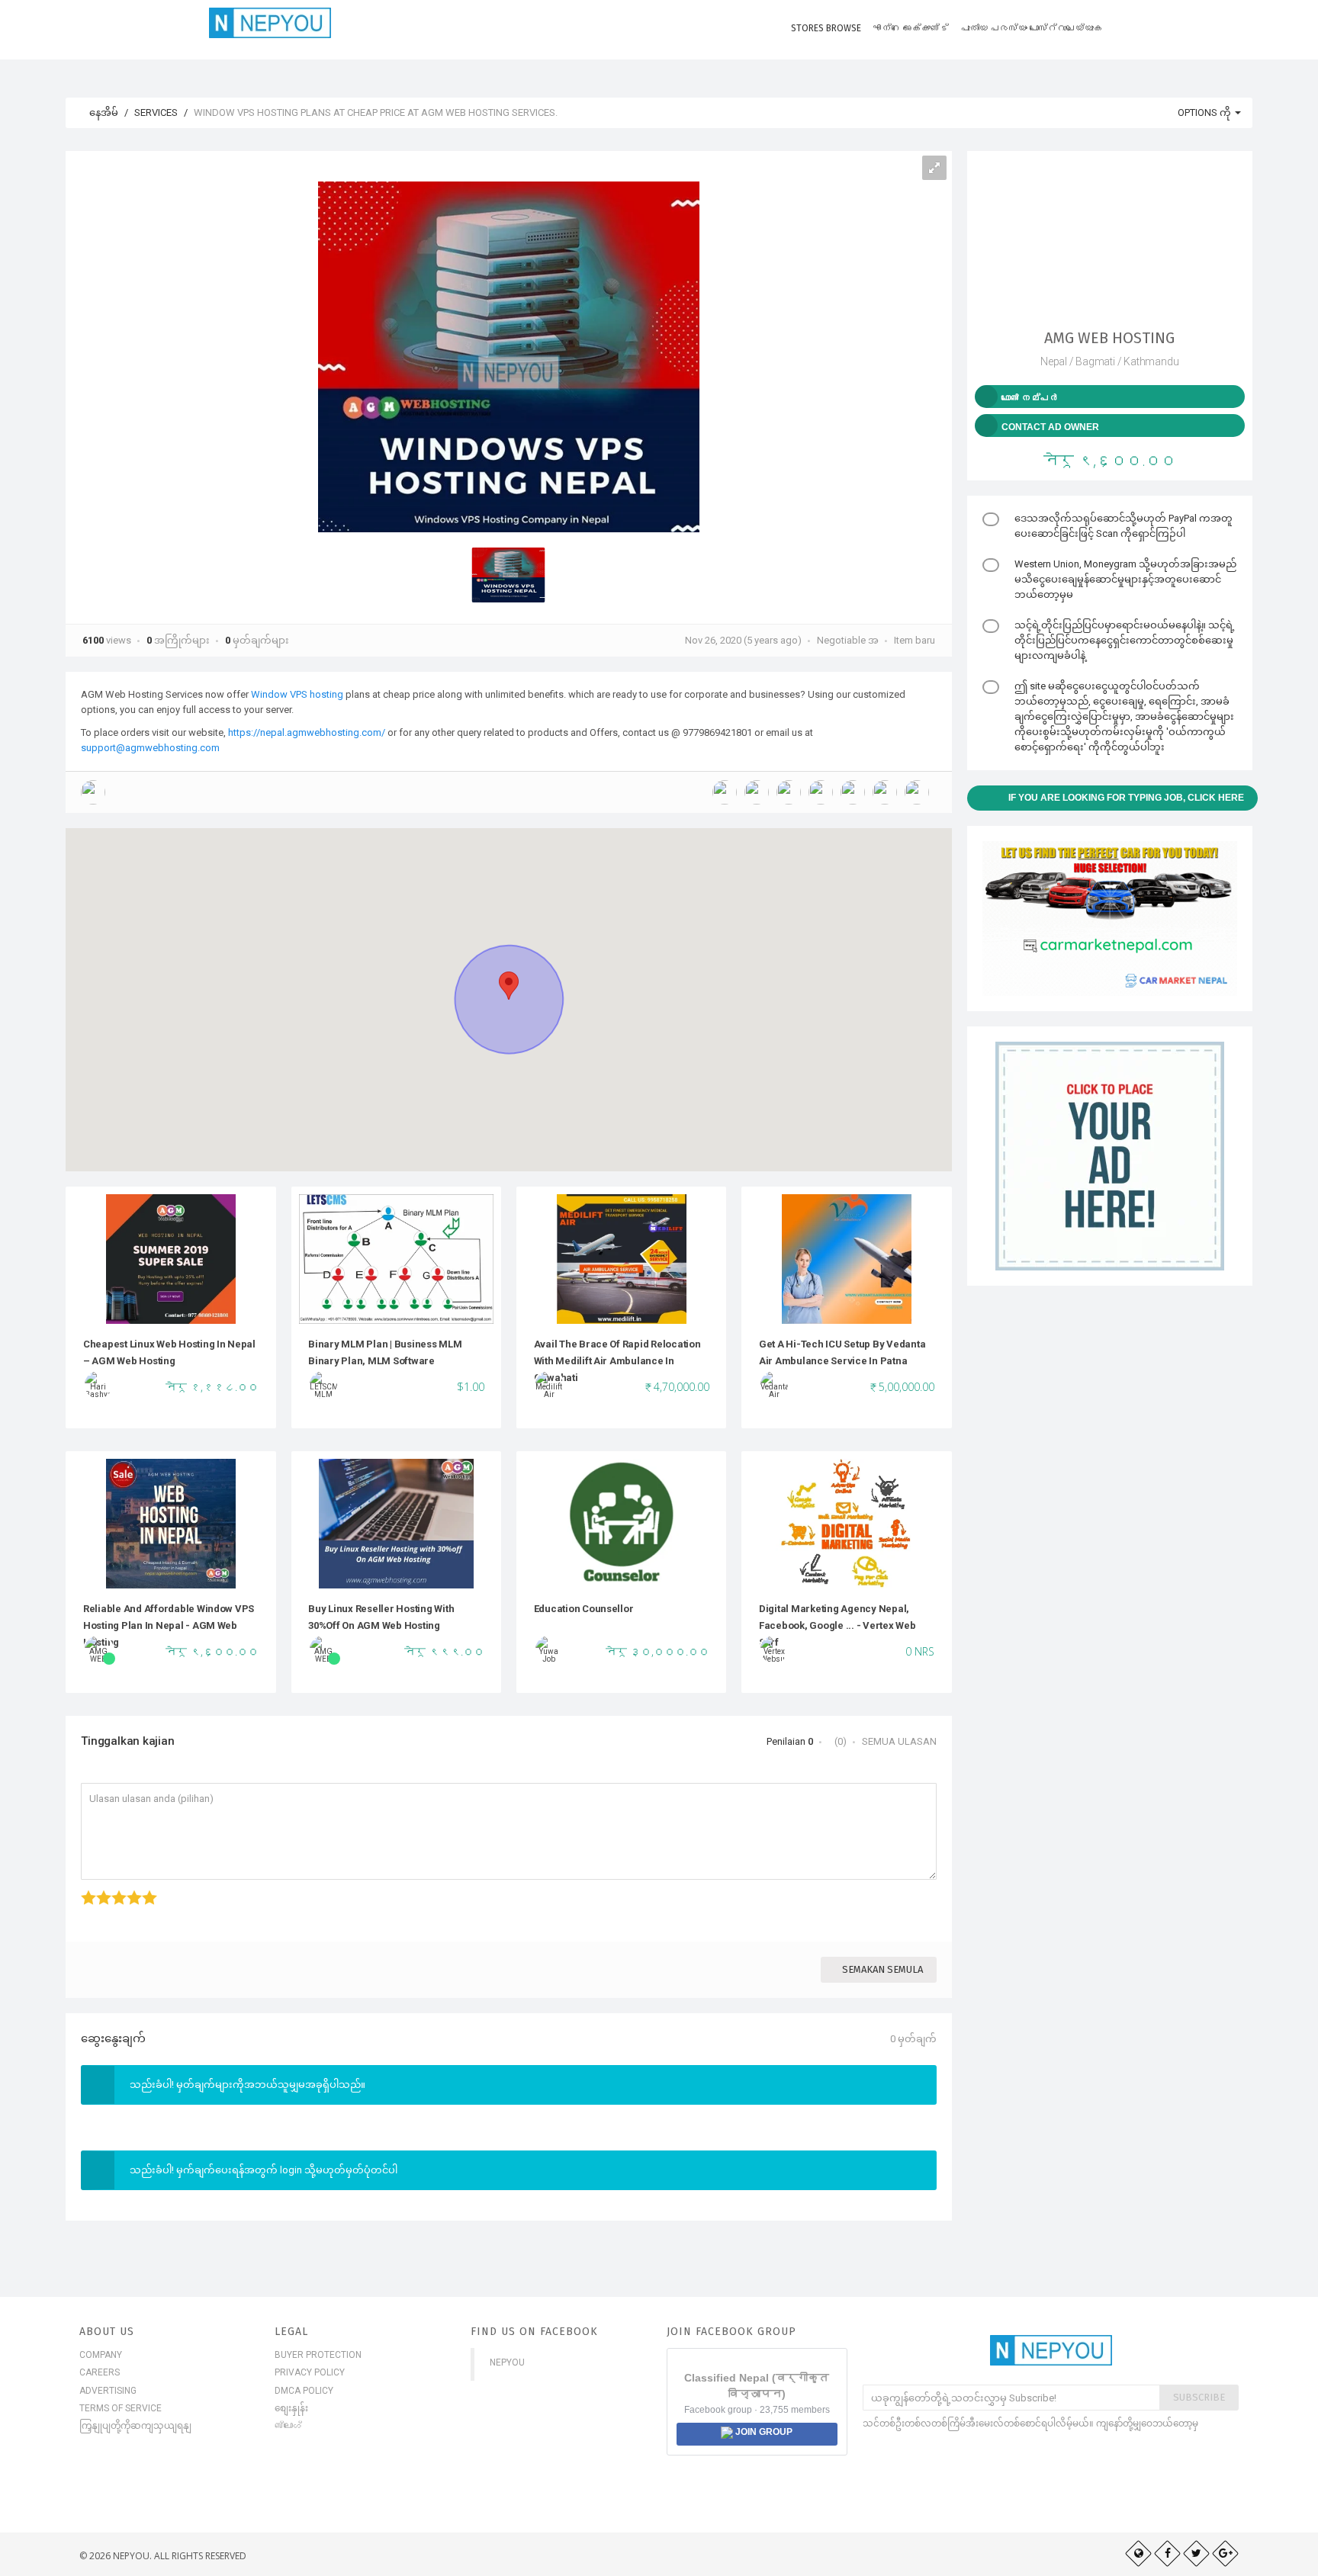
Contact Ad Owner (1050, 427)
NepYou (507, 2362)
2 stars (98, 1890)
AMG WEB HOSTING (1109, 338)
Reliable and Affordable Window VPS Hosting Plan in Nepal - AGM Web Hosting (169, 1626)
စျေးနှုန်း (291, 2408)
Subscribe (1199, 2397)
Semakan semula (882, 1969)
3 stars (113, 1890)
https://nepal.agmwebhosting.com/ (307, 732)
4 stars (129, 1890)
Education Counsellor (584, 1609)
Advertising (108, 2391)
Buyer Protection (318, 2355)
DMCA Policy (304, 2391)
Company (101, 2355)
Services (156, 112)
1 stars (83, 1890)
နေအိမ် (103, 112)
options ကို (1205, 112)
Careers (100, 2372)
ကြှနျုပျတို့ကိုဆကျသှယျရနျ (135, 2426)
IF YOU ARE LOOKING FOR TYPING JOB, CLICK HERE (1126, 798)
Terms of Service (121, 2408)
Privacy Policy (310, 2372)
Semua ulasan (899, 1741)
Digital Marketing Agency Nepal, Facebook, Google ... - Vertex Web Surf (837, 1626)
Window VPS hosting (297, 694)
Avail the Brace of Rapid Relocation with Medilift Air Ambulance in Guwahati (617, 1361)
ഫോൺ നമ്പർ (1030, 398)
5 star (143, 1890)
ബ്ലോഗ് (288, 2426)
